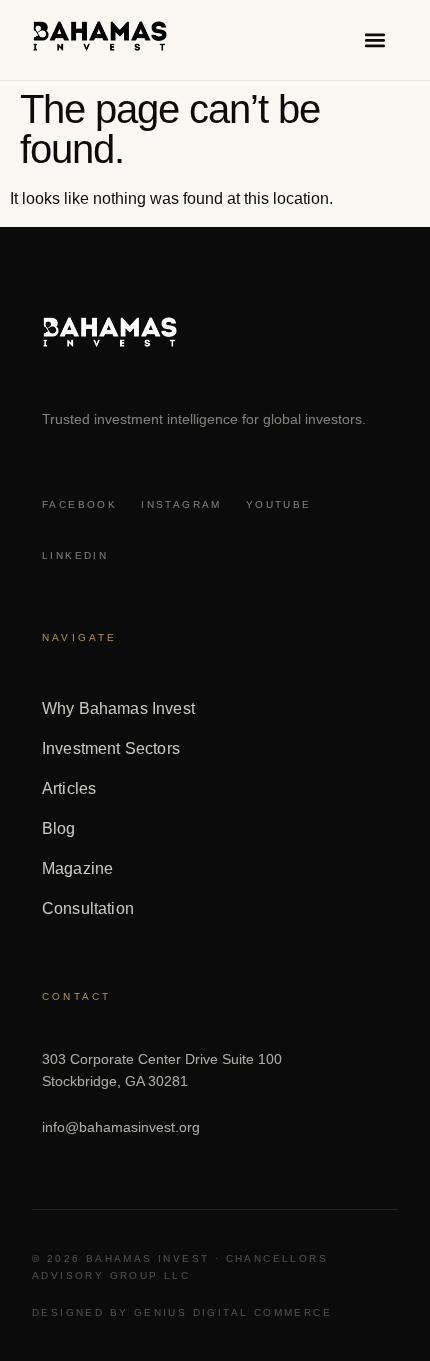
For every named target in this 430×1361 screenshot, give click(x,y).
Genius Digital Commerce (233, 1312)
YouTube (279, 504)
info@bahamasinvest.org (121, 1127)
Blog (59, 828)
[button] (375, 40)
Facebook (79, 504)
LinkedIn (75, 555)
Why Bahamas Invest (118, 708)
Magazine (77, 868)
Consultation (88, 908)
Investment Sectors (111, 748)
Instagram (181, 504)
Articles (69, 788)
